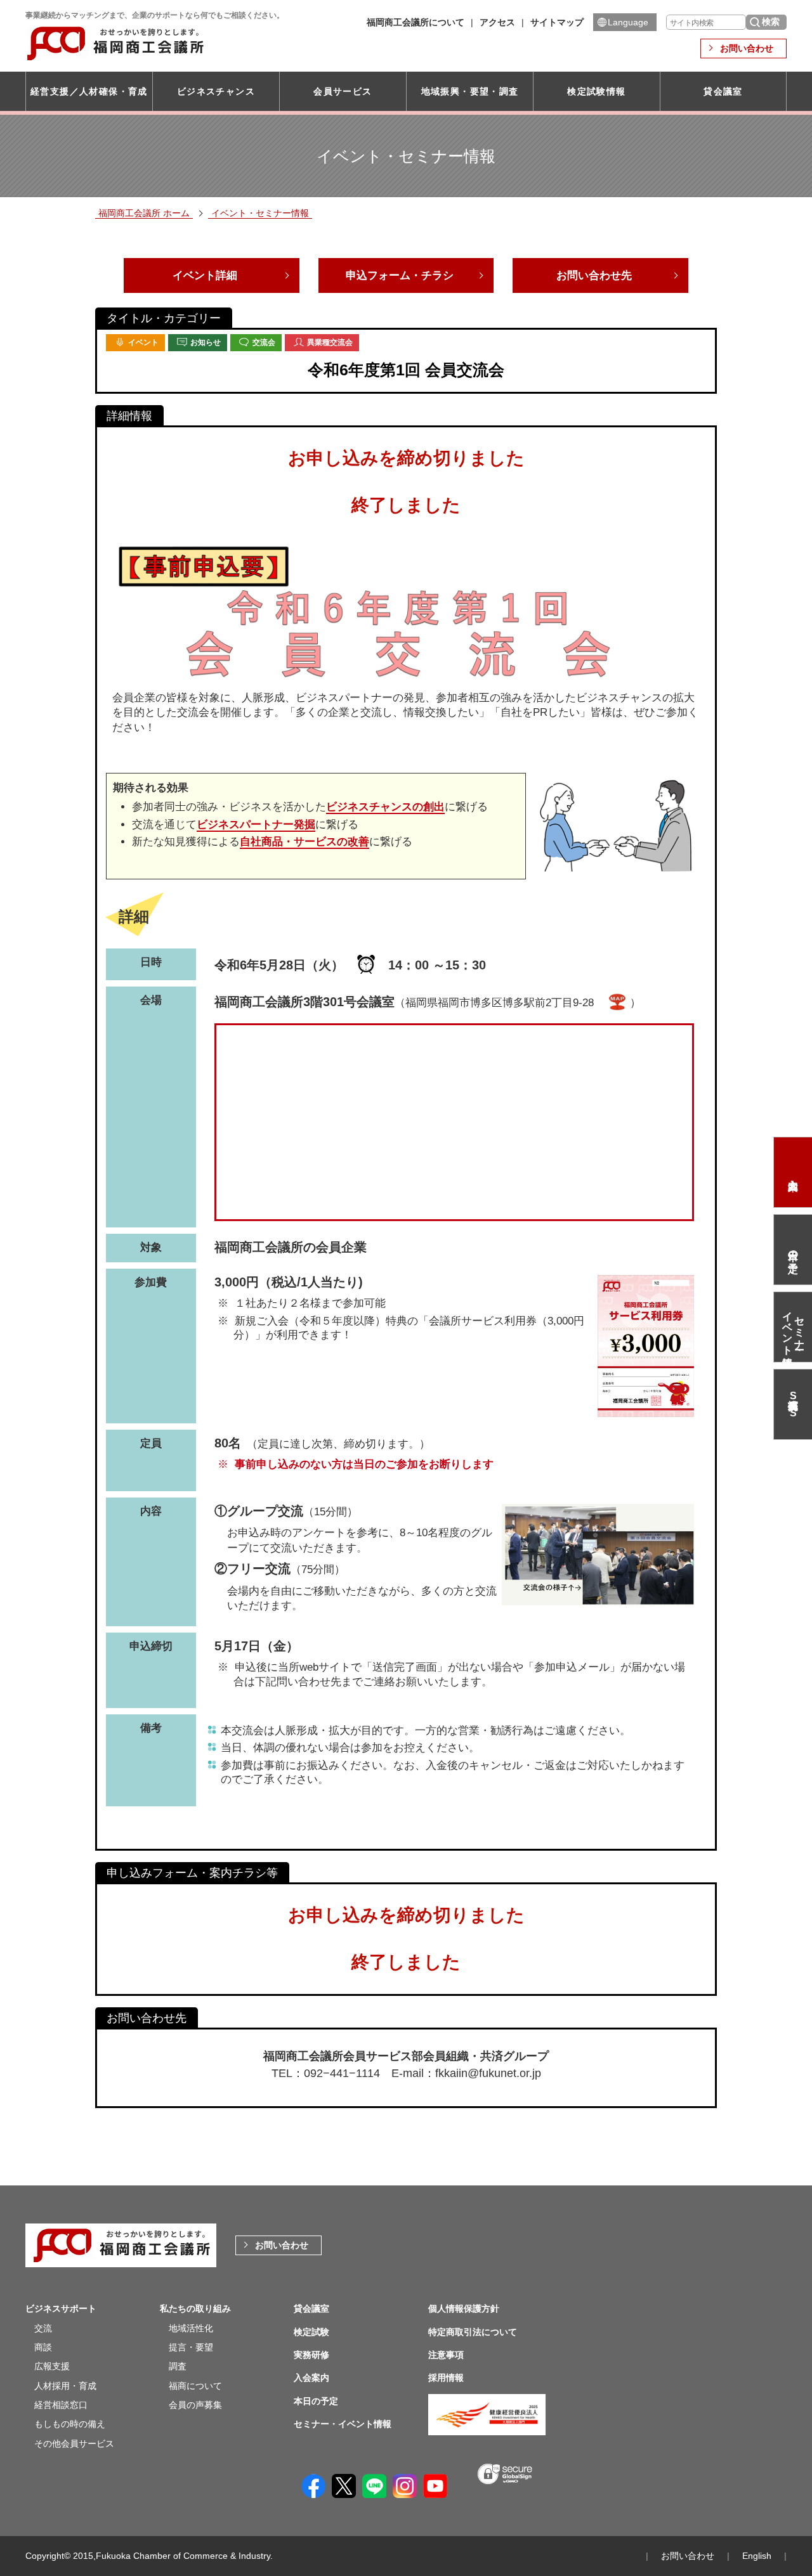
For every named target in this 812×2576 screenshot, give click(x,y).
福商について (195, 2386)
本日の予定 (794, 1250)
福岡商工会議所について (416, 22)
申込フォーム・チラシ (400, 275)
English (757, 2556)
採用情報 (446, 2378)
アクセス (497, 22)
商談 (43, 2347)
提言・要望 (191, 2347)
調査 (178, 2366)
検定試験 (311, 2332)
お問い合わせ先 (594, 275)
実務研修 (311, 2355)
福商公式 (793, 1404)
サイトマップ (557, 22)
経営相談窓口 (61, 2405)
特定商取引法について (473, 2332)
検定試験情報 (596, 91)
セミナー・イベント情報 (793, 1327)
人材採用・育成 (65, 2386)
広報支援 (52, 2366)
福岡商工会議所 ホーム (144, 213)
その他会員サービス (74, 2443)
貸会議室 (723, 91)
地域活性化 (191, 2328)
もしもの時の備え (70, 2424)
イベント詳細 (205, 275)
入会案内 (793, 1172)
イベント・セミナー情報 (260, 213)
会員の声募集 (195, 2405)
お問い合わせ (747, 48)
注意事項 (446, 2355)
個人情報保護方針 (464, 2308)
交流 (43, 2328)
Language (628, 22)
